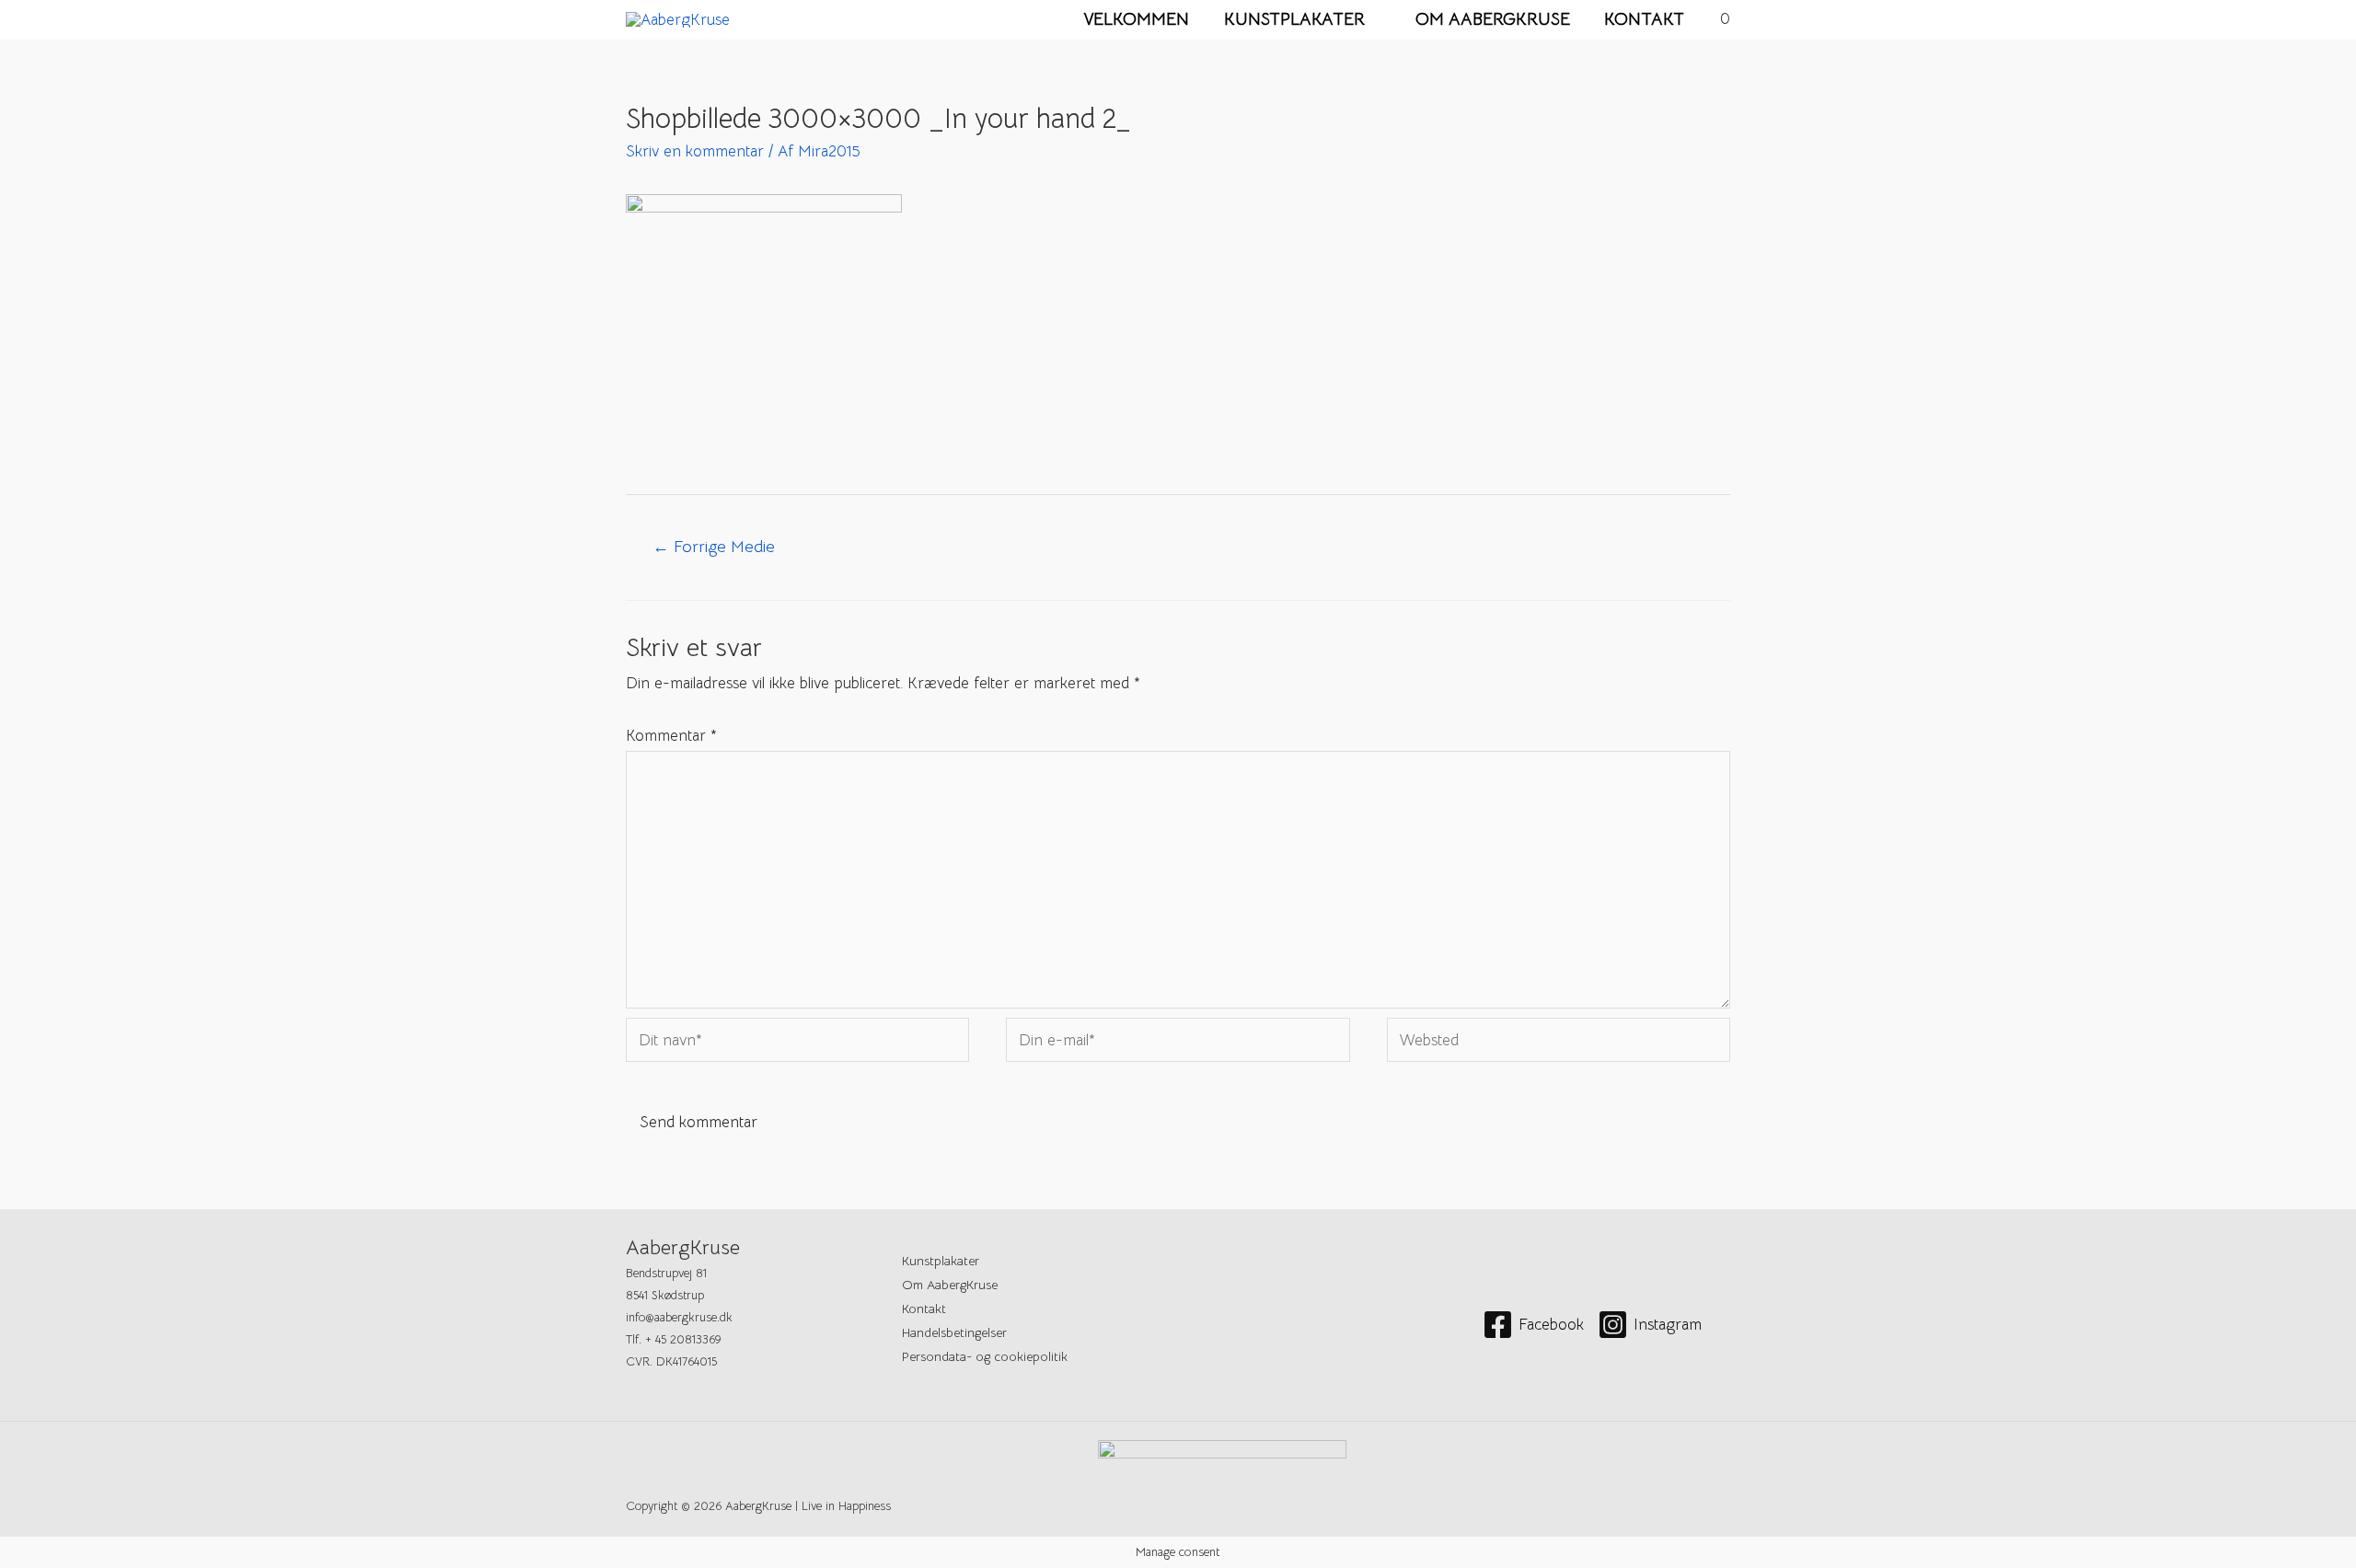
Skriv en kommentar (695, 151)
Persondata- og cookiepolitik (985, 1356)
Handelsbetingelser (954, 1332)
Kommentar (671, 736)
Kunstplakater (1294, 19)
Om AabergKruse (1493, 19)
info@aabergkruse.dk (679, 1317)
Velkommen (1136, 19)
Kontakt (1644, 19)
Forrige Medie (714, 546)
